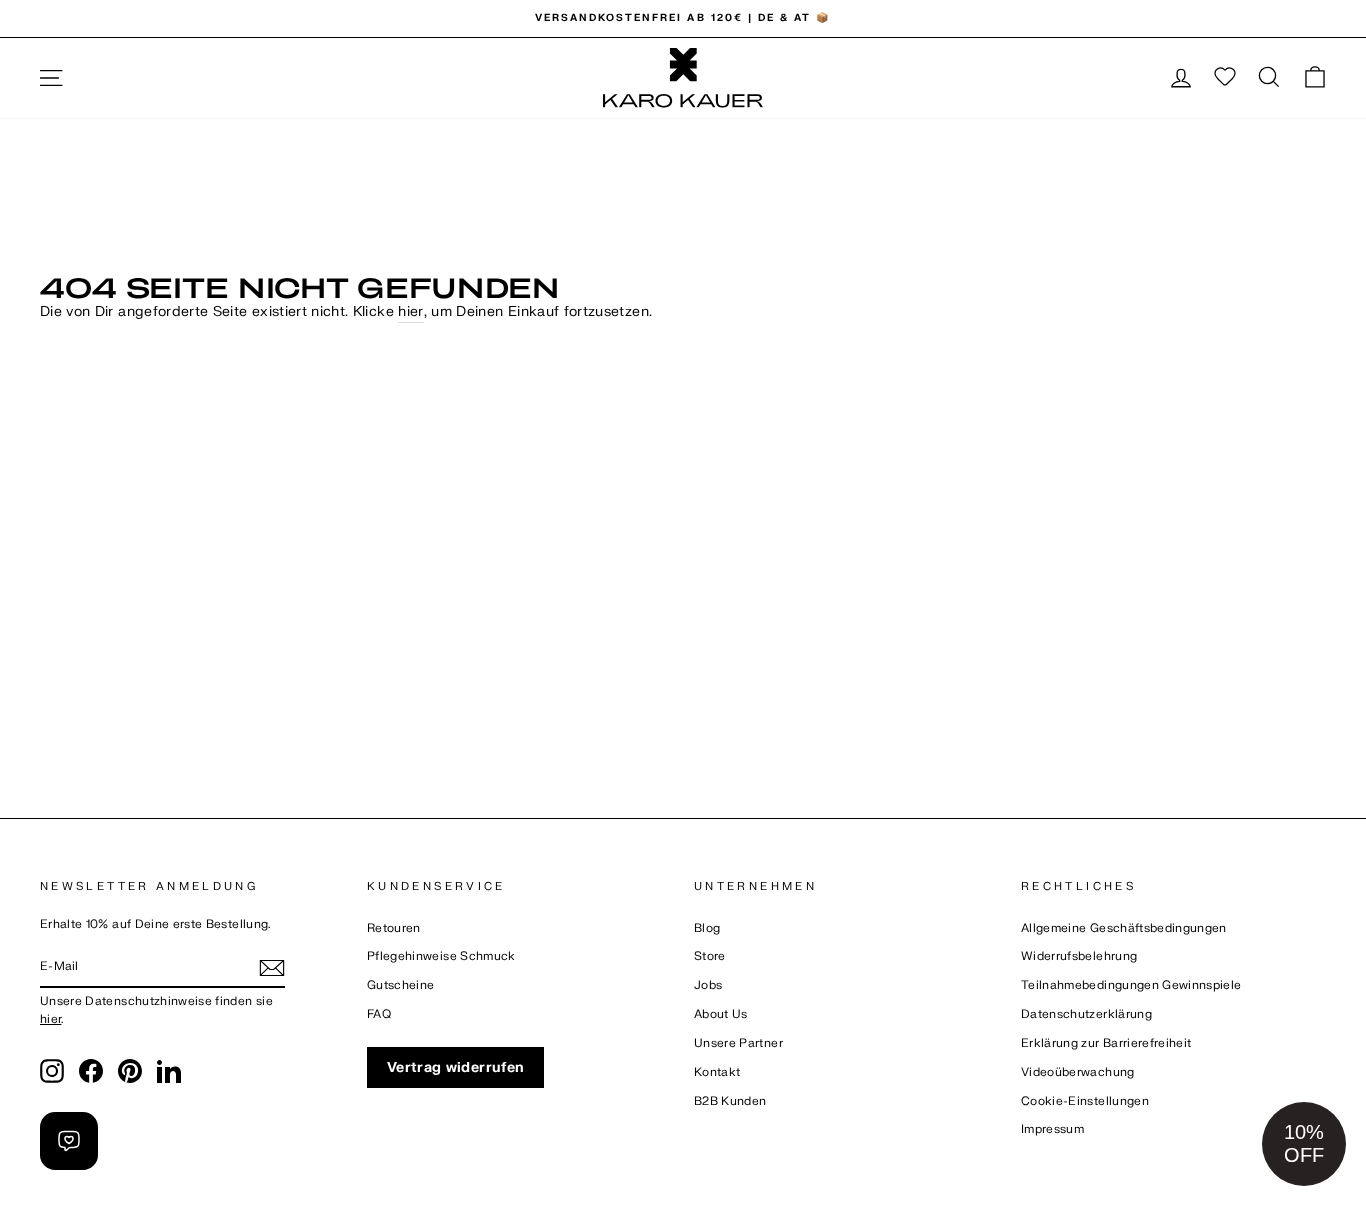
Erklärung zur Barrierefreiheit (1106, 1043)
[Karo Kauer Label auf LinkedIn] (169, 1071)
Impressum (1052, 1129)
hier (410, 311)
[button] (1304, 1144)
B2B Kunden (730, 1101)
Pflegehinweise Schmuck (441, 956)
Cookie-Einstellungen (1085, 1101)
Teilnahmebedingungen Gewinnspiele (1131, 985)
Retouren (394, 928)
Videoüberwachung (1078, 1072)
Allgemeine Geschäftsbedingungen (1124, 928)
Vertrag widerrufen (455, 1067)
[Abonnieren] (272, 968)
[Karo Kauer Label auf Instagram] (52, 1071)
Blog (707, 928)
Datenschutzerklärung (1086, 1014)
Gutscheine (401, 985)
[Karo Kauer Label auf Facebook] (91, 1071)
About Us (721, 1014)
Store (710, 956)
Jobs (708, 985)
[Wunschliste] (1225, 78)
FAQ (379, 1014)
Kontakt (717, 1072)
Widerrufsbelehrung (1079, 956)
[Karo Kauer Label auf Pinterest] (130, 1071)
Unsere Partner (738, 1043)
